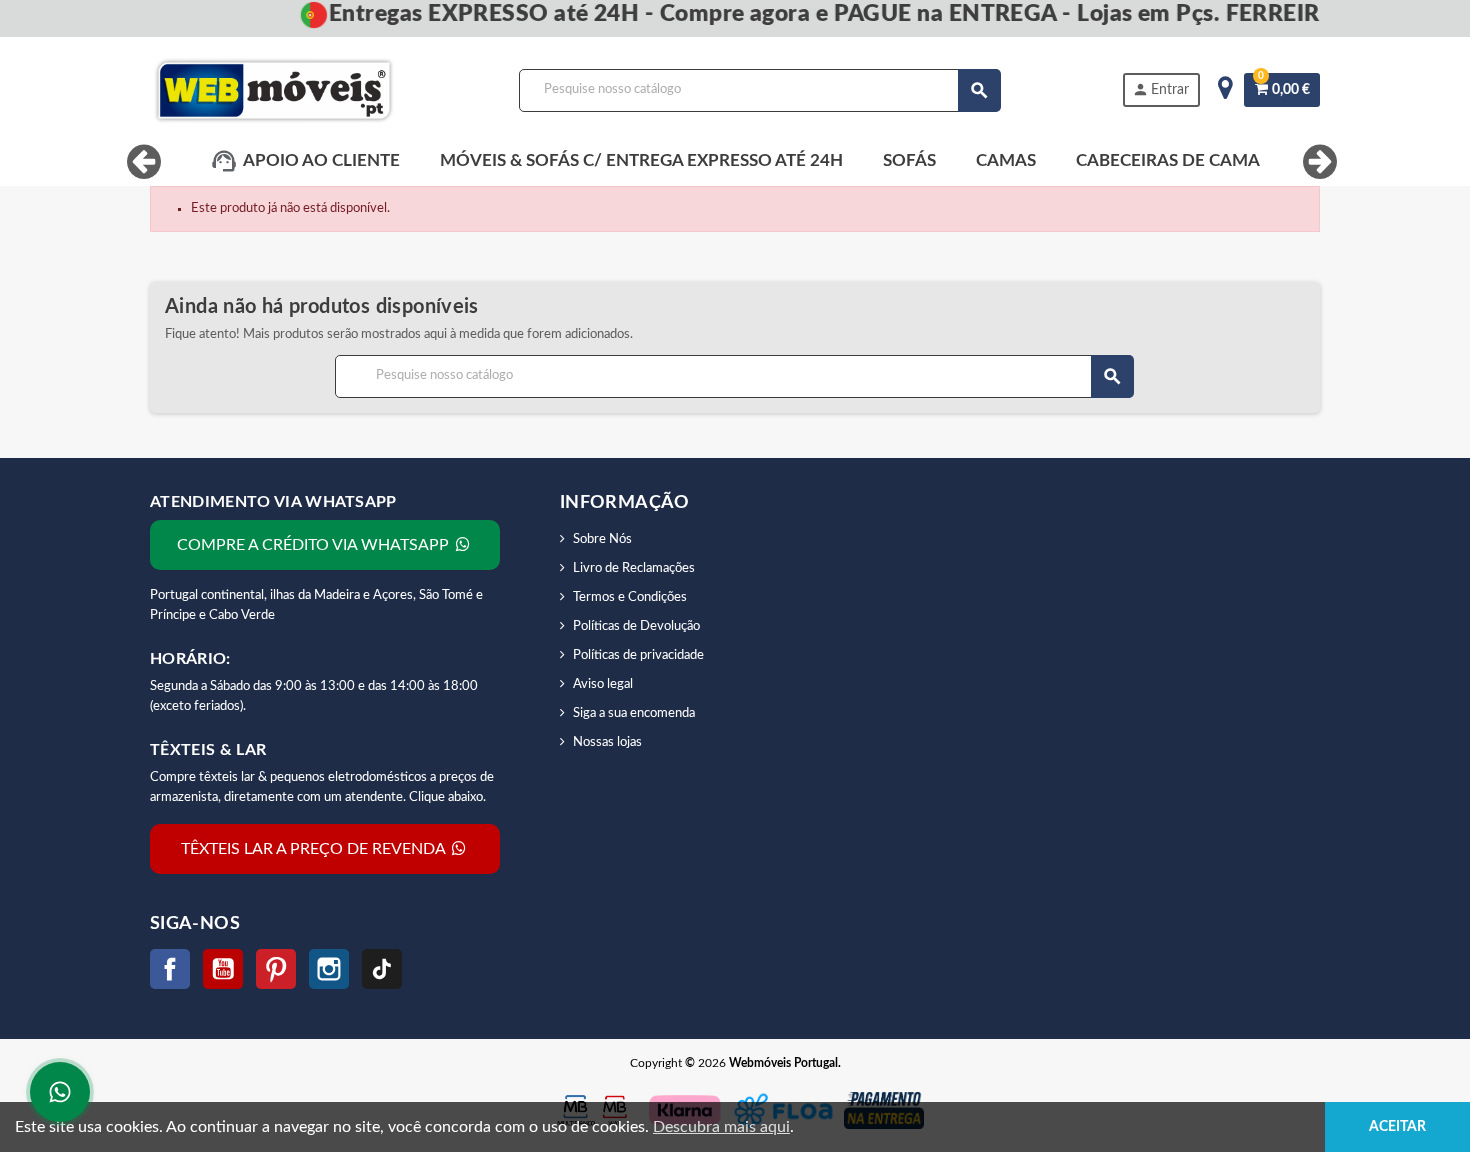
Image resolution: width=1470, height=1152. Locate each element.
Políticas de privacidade (638, 655)
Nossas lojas (607, 742)
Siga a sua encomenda (634, 713)
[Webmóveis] (274, 90)
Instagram (329, 969)
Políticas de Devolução (636, 626)
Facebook (170, 969)
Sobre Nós (602, 539)
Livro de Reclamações (634, 568)
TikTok (382, 969)
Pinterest (276, 969)
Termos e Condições (630, 597)
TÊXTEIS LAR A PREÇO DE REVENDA (315, 849)
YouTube (223, 969)
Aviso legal (603, 684)
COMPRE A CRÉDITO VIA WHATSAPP (315, 545)
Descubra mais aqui (721, 1127)
